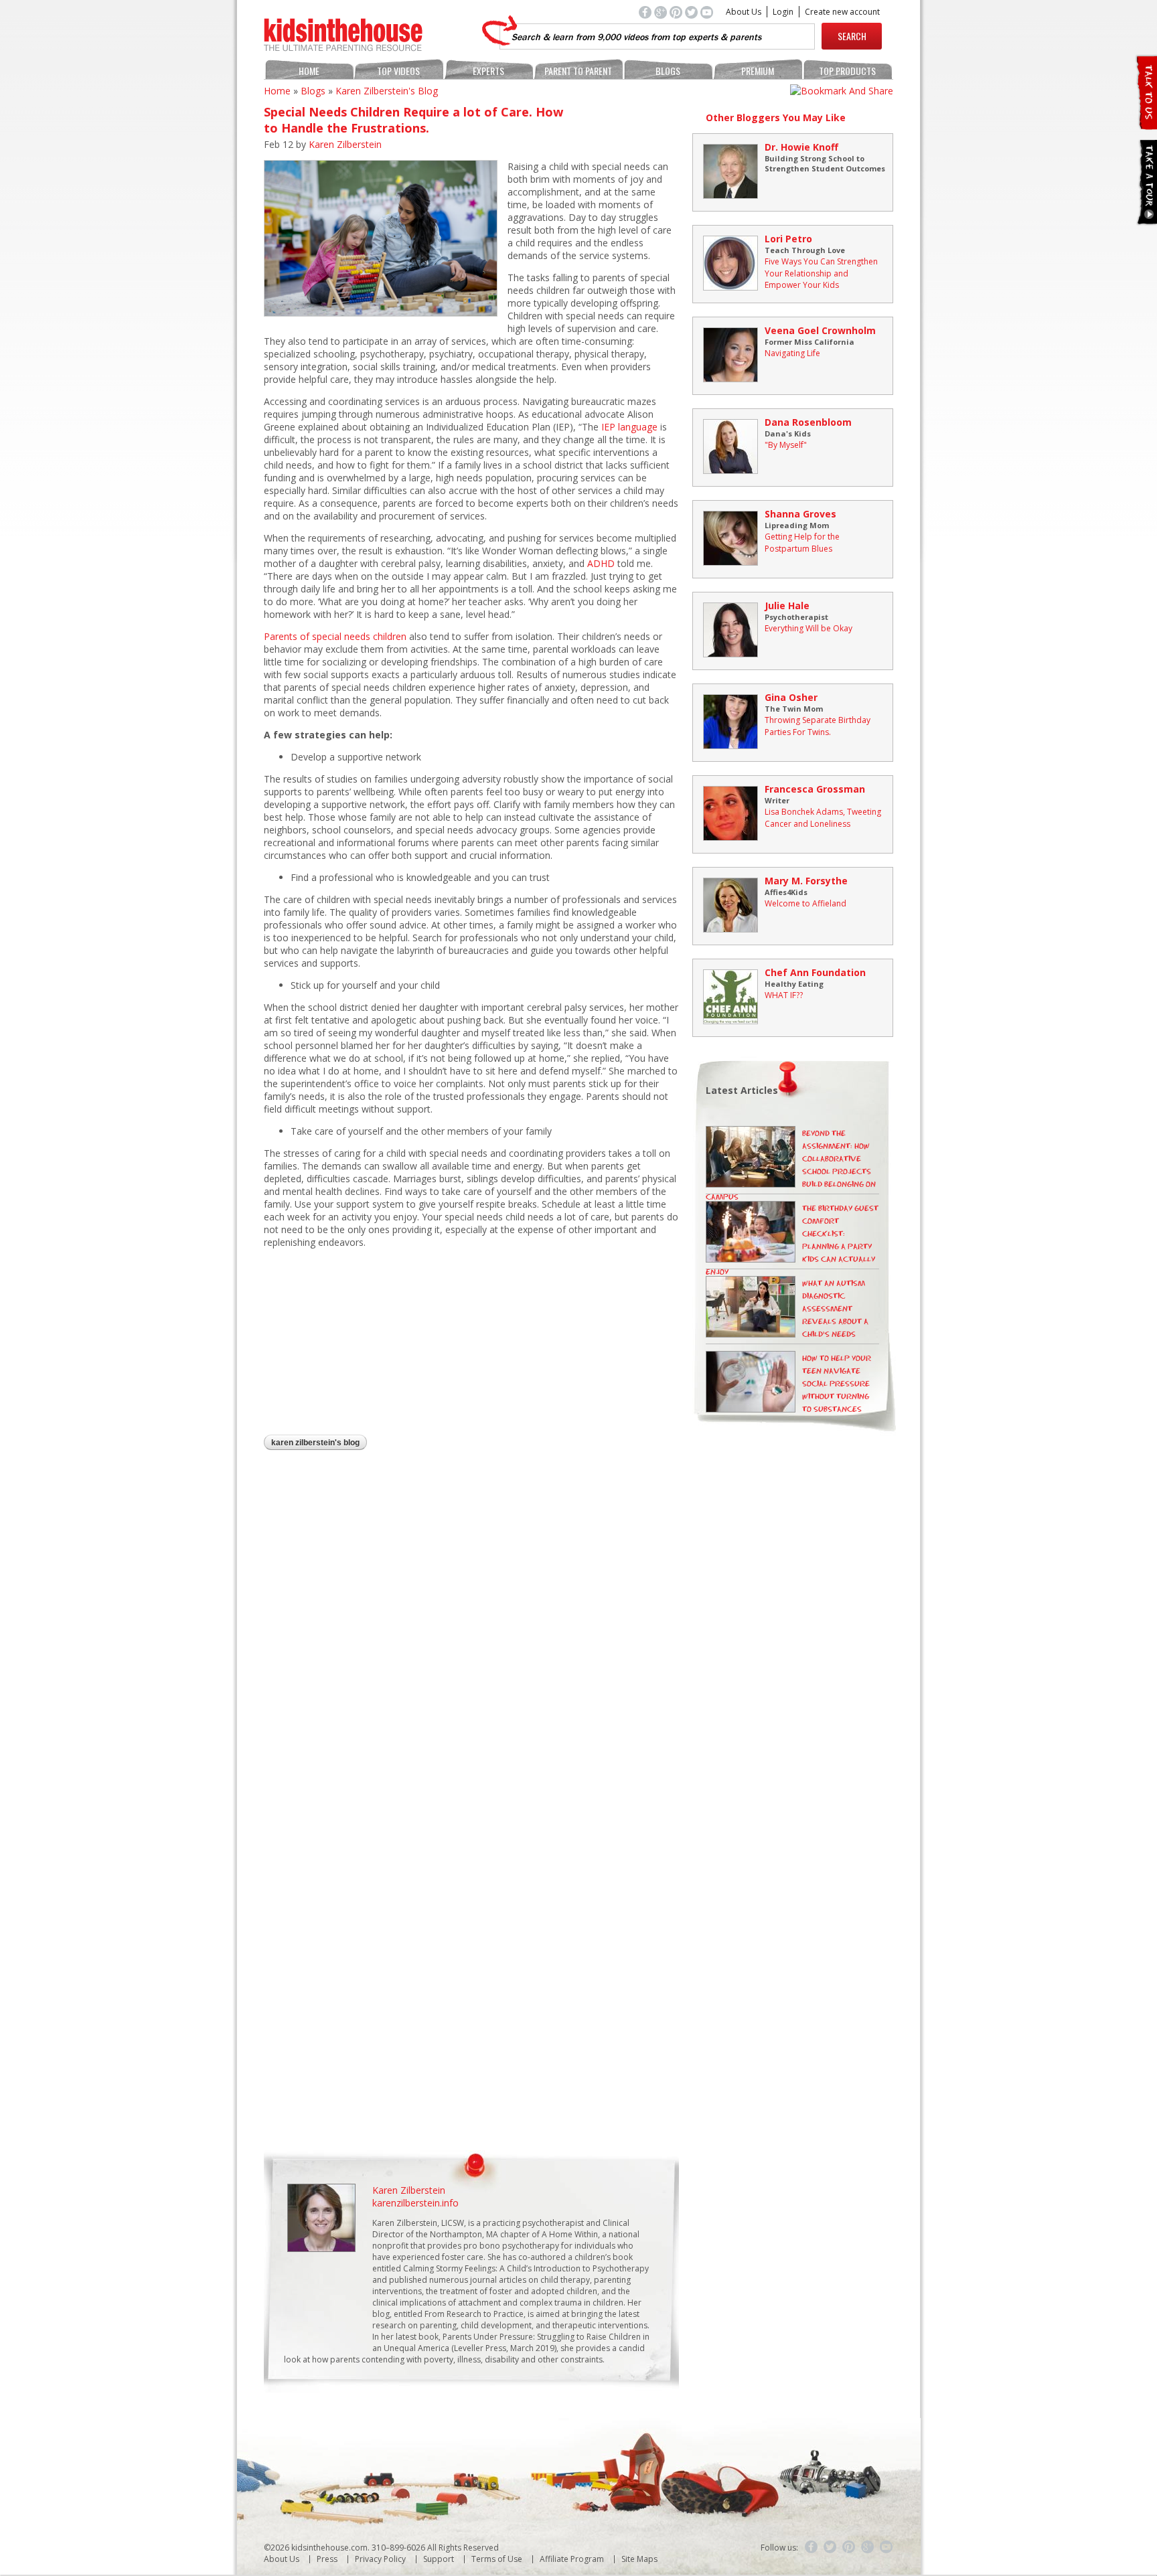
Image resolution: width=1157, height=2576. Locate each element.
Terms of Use (497, 2559)
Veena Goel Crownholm (820, 330)
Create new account (842, 12)
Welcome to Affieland (805, 903)
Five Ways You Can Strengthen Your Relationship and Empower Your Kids (821, 273)
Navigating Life (792, 353)
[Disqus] (471, 1635)
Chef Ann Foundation (815, 972)
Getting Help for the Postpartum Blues (802, 543)
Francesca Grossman (815, 789)
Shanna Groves (800, 514)
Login (783, 12)
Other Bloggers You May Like (776, 117)
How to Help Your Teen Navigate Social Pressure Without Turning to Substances (837, 1384)
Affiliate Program (572, 2559)
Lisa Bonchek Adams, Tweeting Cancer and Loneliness (823, 818)
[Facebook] (812, 2547)
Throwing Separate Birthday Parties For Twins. (818, 726)
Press (327, 2559)
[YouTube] (886, 2547)
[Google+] (868, 2547)
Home (309, 71)
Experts (488, 71)
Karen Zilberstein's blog (387, 91)
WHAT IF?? (784, 995)
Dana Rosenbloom (808, 422)
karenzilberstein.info (415, 2203)
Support (439, 2559)
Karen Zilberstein (345, 144)
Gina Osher (791, 697)
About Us (744, 12)
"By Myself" (786, 445)
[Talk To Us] (1146, 124)
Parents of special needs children (335, 636)
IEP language (629, 427)
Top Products (847, 71)
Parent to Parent (578, 71)
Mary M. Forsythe (806, 881)
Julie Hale (787, 606)
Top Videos (398, 71)
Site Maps (639, 2559)
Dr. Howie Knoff (801, 147)
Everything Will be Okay (808, 628)
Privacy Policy (380, 2559)
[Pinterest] (849, 2547)
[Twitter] (830, 2547)
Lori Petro (788, 239)
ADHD (602, 563)
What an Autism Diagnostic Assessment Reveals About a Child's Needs (835, 1309)
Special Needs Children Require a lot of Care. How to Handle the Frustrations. (413, 120)
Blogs (668, 71)
